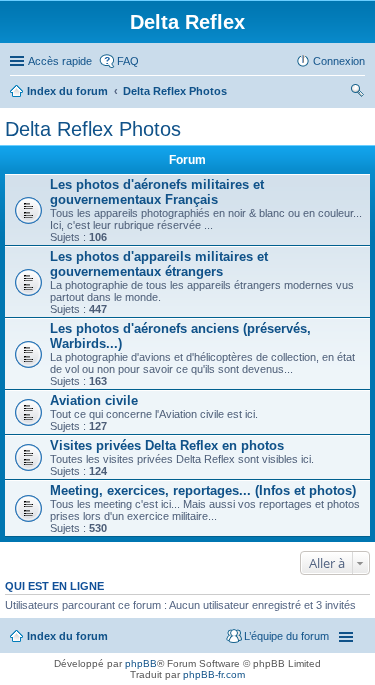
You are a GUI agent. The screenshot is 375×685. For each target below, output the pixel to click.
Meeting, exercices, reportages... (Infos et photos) (203, 490)
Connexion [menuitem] (339, 61)
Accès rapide (60, 61)
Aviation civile (94, 400)
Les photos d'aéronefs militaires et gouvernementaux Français (157, 192)
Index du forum (67, 91)
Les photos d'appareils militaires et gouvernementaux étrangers (159, 264)
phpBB (141, 663)
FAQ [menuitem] (128, 61)
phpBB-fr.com (214, 674)
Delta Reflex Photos (175, 91)
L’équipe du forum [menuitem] (286, 636)
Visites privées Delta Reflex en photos (167, 445)
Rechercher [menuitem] (357, 93)
